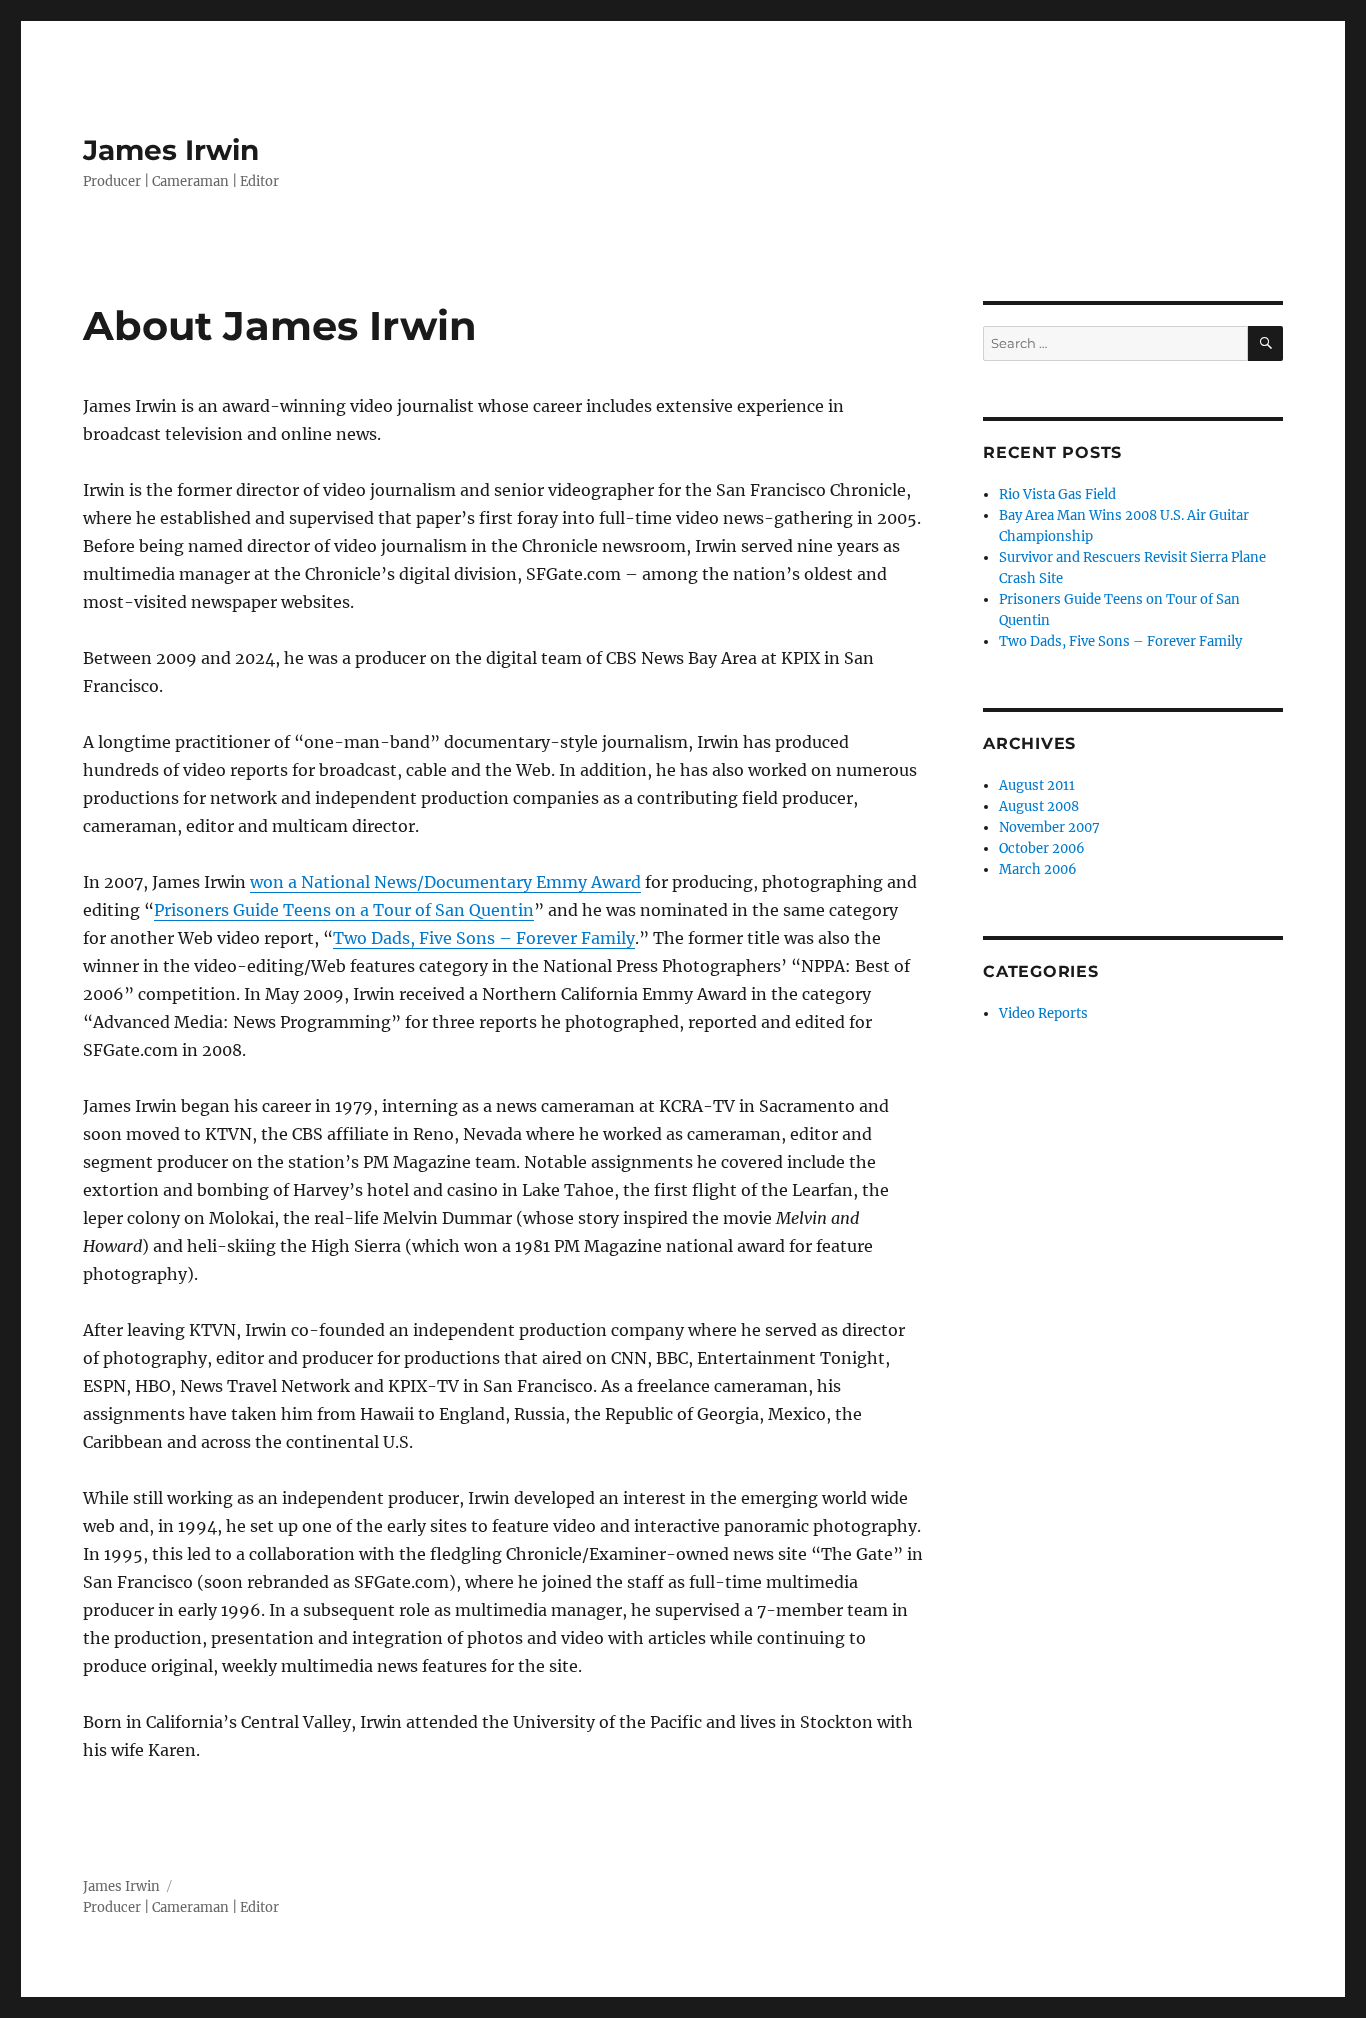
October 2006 (1042, 848)
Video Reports (1043, 1013)
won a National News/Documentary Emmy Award (445, 882)
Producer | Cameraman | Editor (181, 1907)
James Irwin (171, 150)
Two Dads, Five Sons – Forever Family (484, 938)
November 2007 (1049, 827)
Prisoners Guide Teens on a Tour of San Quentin (344, 910)
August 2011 (1037, 785)
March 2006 (1038, 869)
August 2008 (1039, 806)
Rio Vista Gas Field (1057, 494)
